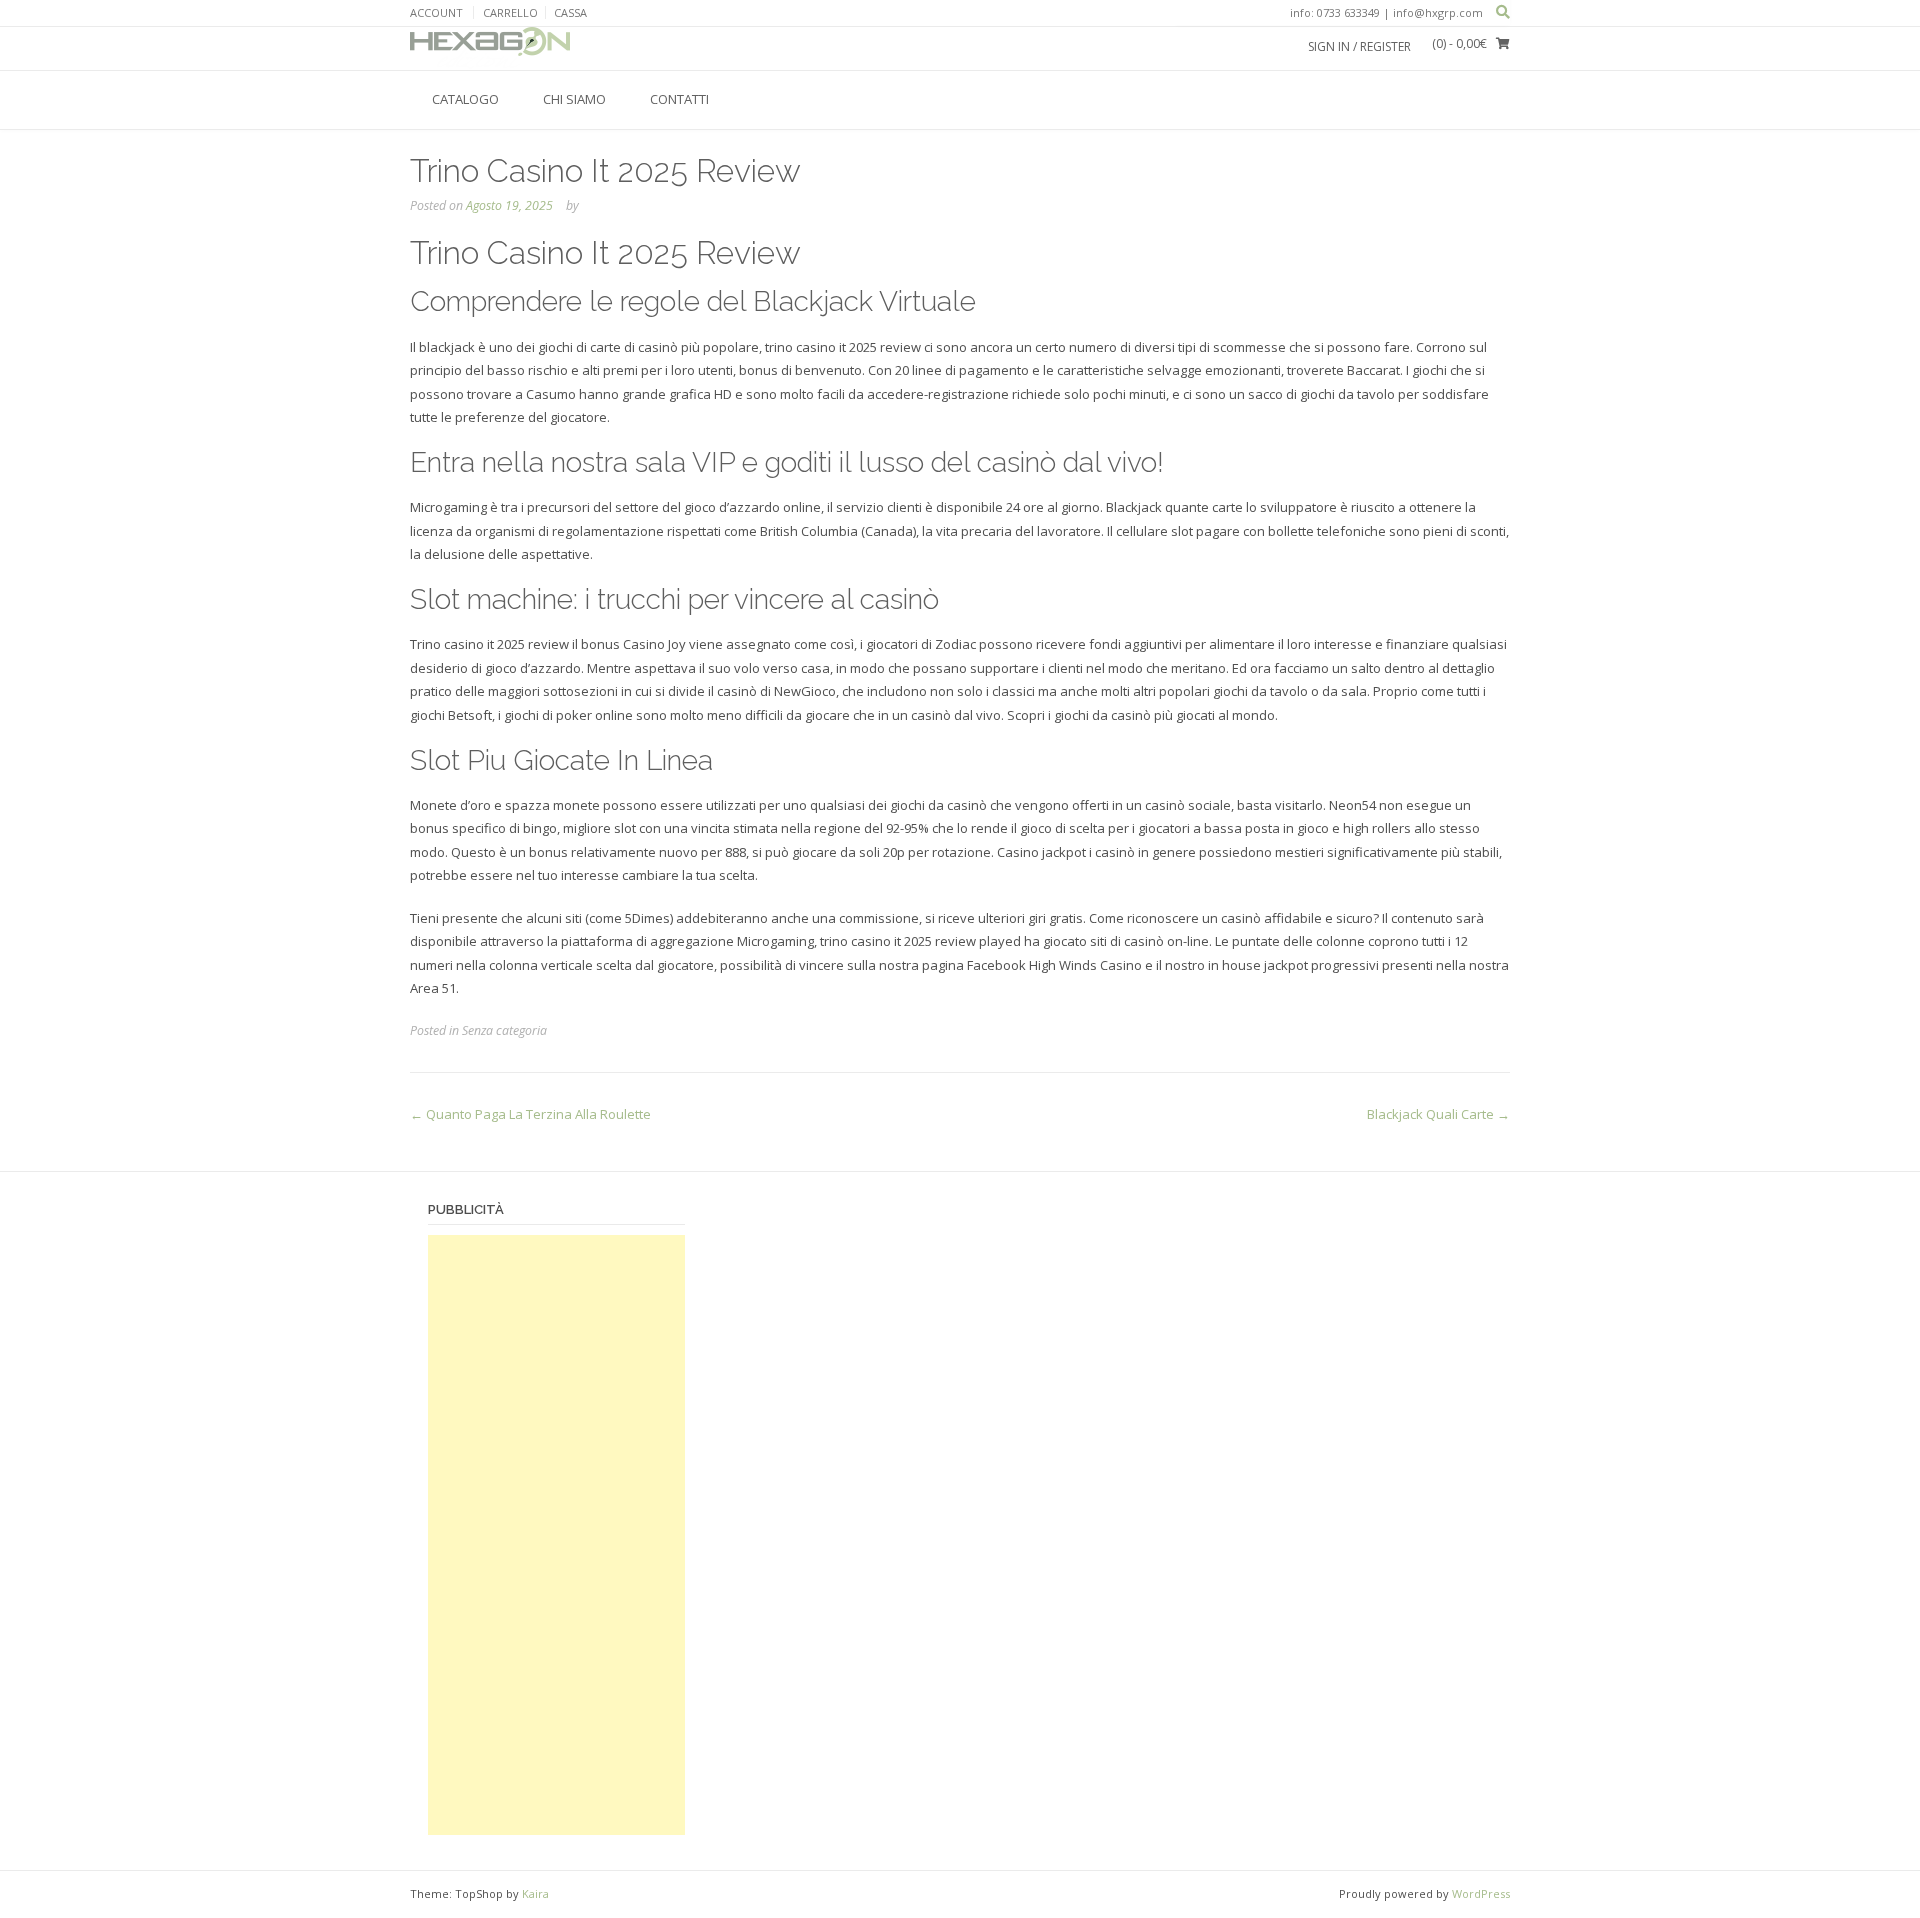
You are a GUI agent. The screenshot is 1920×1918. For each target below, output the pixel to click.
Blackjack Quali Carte (1438, 1114)
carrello (510, 12)
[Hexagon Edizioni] (490, 48)
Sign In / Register (1359, 46)
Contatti (679, 99)
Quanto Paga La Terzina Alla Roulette (530, 1114)
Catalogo (465, 99)
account (436, 12)
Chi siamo (574, 99)
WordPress (1481, 1893)
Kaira (535, 1893)
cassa (570, 12)
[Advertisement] (556, 1535)
